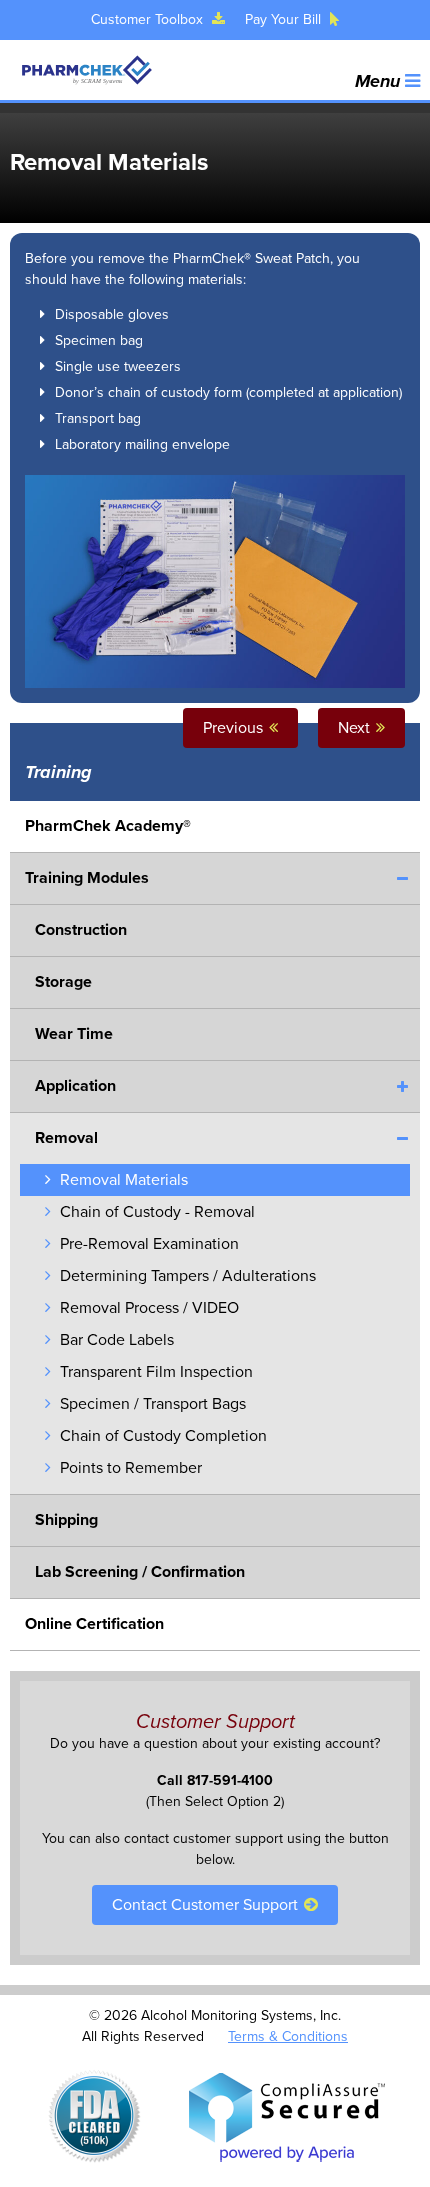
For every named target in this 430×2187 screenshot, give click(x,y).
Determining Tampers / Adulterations (186, 1276)
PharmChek (86, 70)
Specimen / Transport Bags (151, 1404)
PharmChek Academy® (108, 826)
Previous (235, 728)
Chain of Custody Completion (161, 1436)
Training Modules (87, 878)
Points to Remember (129, 1468)
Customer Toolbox (149, 19)
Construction (81, 930)
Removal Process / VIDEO (147, 1308)
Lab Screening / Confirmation (140, 1572)
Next (356, 728)
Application (75, 1086)
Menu (380, 81)
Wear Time (74, 1034)
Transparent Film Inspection (154, 1372)
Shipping (66, 1520)
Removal (66, 1138)
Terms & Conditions (288, 2036)
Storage (63, 982)
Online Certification (94, 1624)
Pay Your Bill (285, 19)
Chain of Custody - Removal (155, 1212)
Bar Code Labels (115, 1340)
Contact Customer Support (207, 1905)
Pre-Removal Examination (147, 1244)
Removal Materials (122, 1180)
